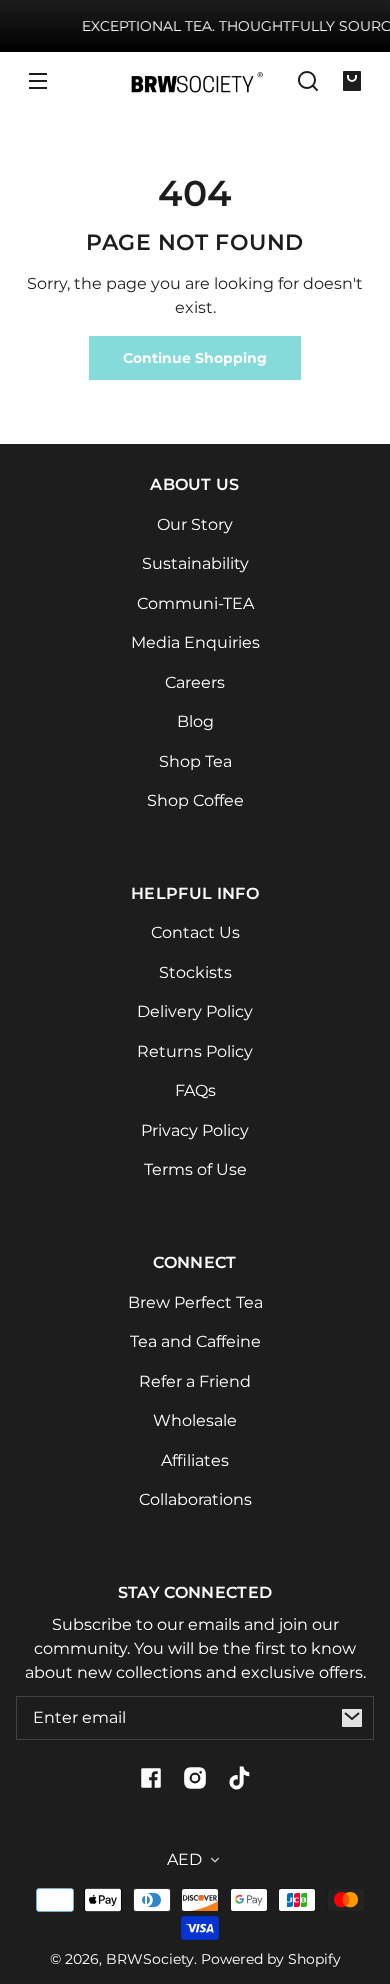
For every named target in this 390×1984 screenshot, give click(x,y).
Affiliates (195, 1460)
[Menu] (38, 81)
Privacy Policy (195, 1130)
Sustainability (195, 563)
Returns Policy (195, 1051)
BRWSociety (150, 1959)
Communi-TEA (195, 603)
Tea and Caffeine (195, 1341)
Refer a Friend (195, 1381)
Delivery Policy (195, 1011)
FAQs (195, 1090)
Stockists (195, 972)
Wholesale (195, 1420)
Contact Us (195, 932)
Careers (195, 682)
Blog (195, 721)
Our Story (195, 524)
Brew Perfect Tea (195, 1302)
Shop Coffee (195, 800)
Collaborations (195, 1499)
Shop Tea (195, 761)
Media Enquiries (195, 642)
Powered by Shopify (271, 1959)
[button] (308, 81)
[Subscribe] (352, 1718)
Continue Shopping (195, 358)
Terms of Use (195, 1169)
